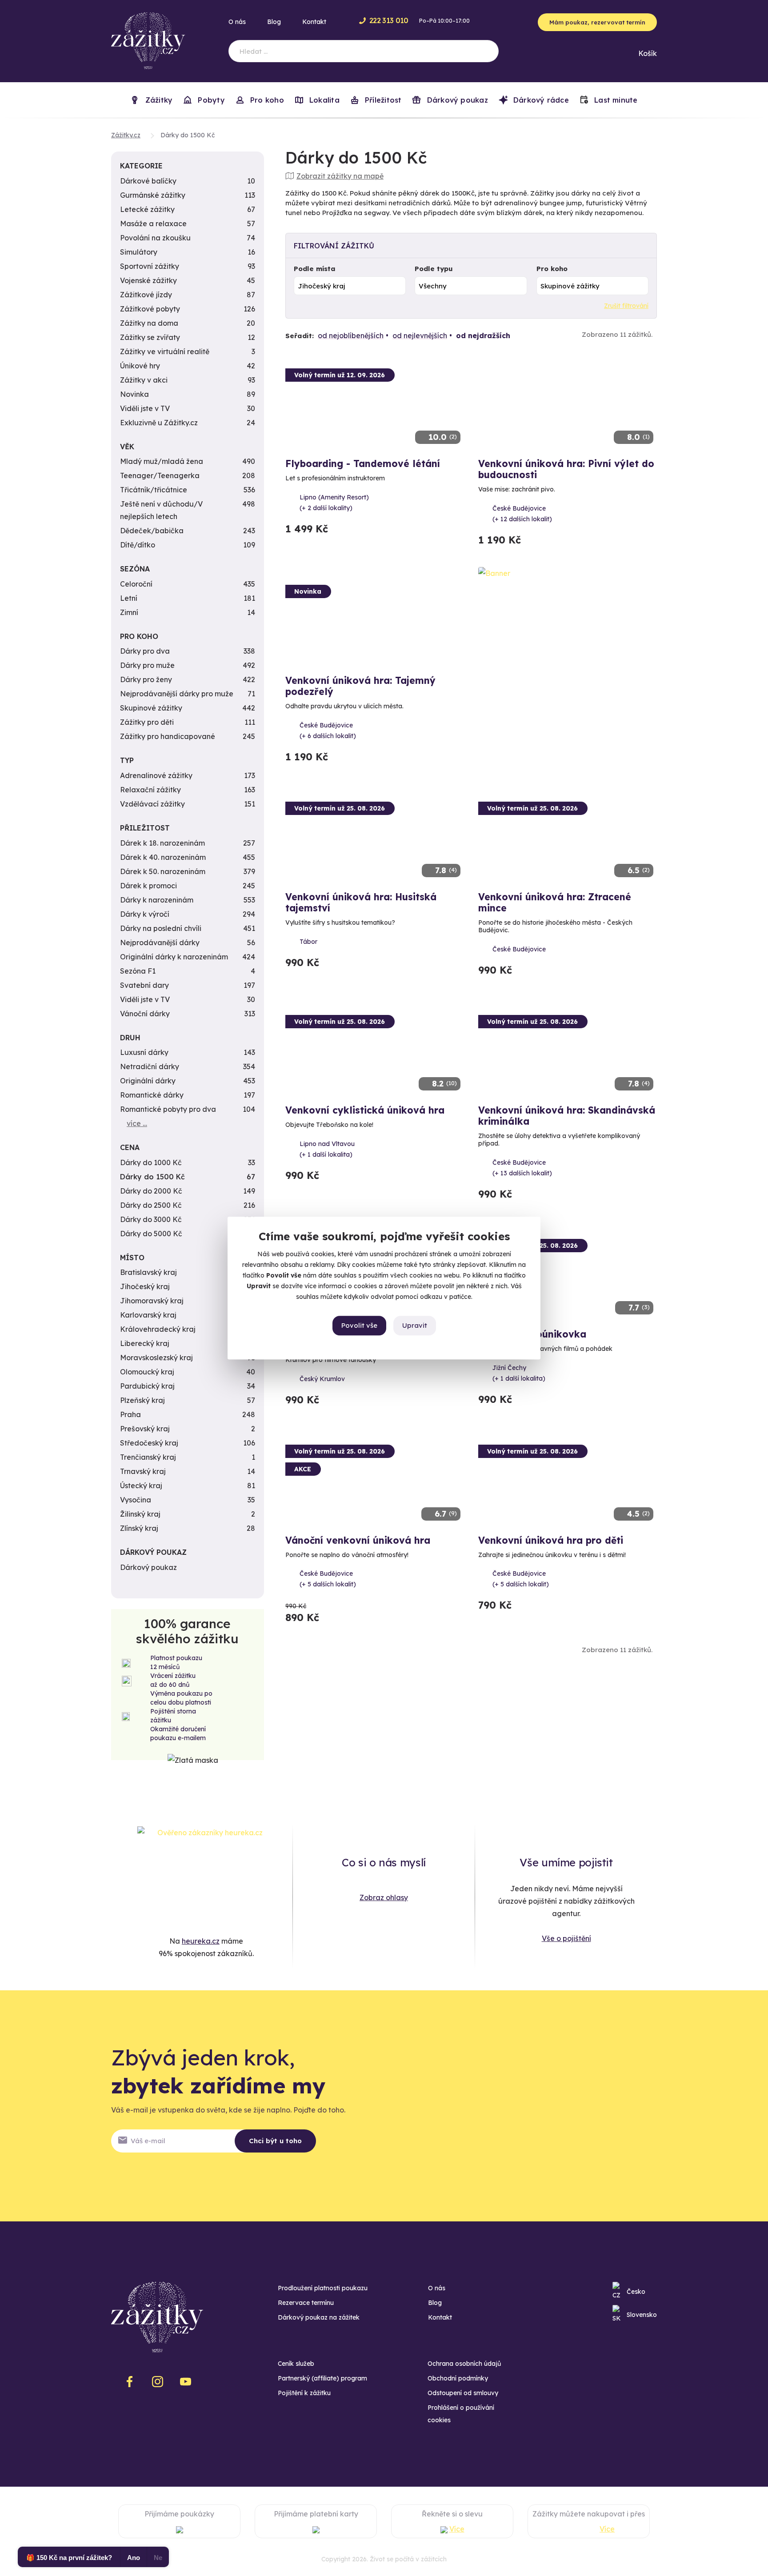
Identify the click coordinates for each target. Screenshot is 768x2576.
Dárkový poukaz (456, 100)
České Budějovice (519, 949)
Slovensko (642, 2315)
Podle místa (315, 269)
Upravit (415, 1325)
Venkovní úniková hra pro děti (551, 1540)
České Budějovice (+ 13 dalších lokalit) (522, 1168)
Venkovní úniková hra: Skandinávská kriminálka (567, 1116)
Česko (636, 2292)
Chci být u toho (275, 2141)
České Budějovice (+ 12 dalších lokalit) (522, 514)
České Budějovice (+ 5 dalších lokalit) (328, 1579)
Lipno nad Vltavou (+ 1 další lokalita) (327, 1149)
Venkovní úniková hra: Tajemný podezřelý (360, 686)
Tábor (308, 942)
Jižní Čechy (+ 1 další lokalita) (519, 1373)
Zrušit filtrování (626, 306)
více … (137, 1123)
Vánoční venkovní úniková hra (358, 1540)
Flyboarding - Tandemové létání (363, 463)
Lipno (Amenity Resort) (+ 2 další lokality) (334, 503)
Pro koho (552, 269)
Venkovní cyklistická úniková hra (365, 1110)
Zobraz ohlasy (384, 1897)
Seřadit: (300, 336)
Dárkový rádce (540, 100)
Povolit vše (359, 1325)
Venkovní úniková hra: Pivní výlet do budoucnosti (566, 469)
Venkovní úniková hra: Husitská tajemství (361, 902)
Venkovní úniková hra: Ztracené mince (555, 902)
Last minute (615, 100)
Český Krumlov (322, 1379)
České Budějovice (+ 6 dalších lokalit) (328, 731)
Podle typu (434, 269)
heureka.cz (201, 1941)
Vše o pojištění (566, 1938)
